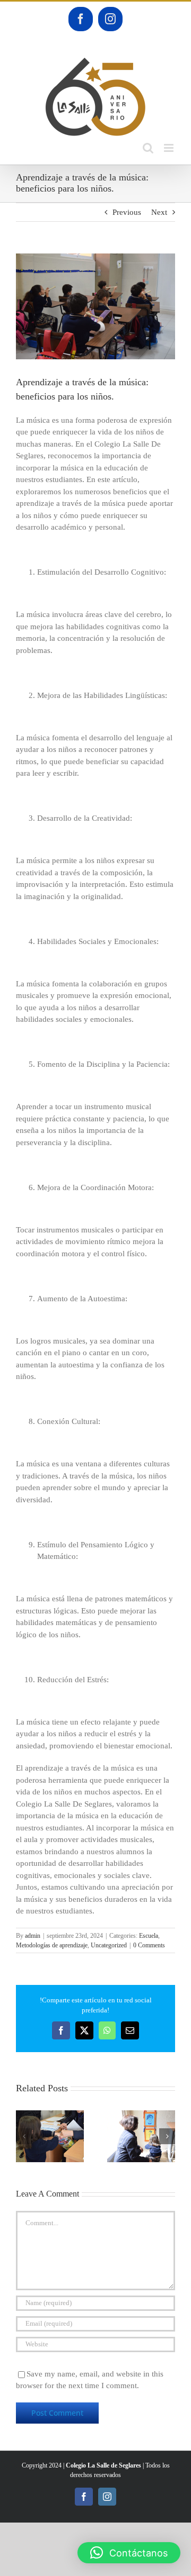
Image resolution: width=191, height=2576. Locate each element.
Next (159, 212)
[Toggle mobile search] (148, 148)
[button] (24, 2136)
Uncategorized (109, 1945)
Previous (127, 212)
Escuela (149, 1936)
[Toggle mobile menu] (170, 148)
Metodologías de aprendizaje (52, 1945)
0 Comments (149, 1945)
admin (33, 1936)
